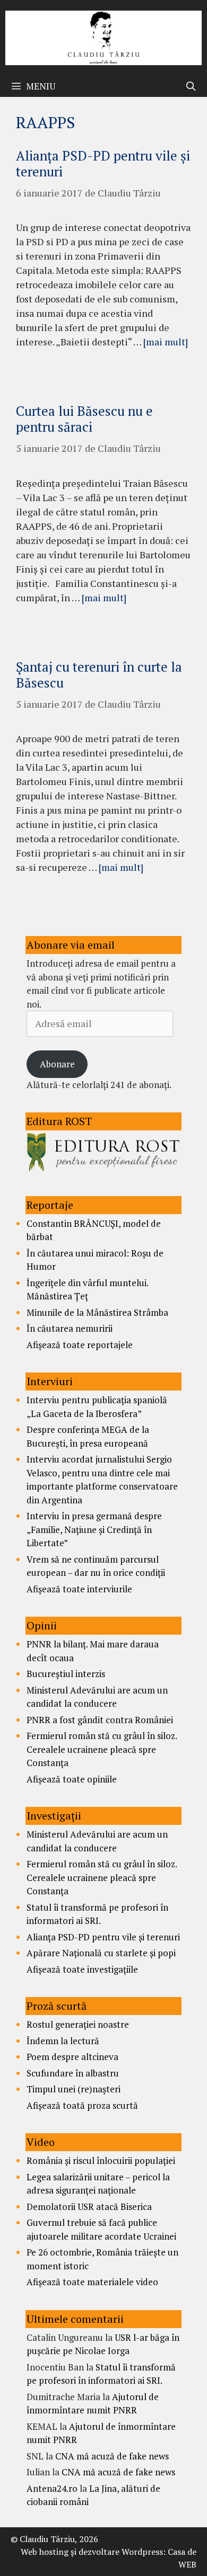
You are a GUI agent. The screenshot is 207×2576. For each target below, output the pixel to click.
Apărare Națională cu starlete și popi (101, 1953)
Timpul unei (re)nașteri (74, 2089)
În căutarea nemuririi (70, 1328)
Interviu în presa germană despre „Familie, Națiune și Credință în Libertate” (94, 1529)
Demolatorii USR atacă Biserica (89, 2207)
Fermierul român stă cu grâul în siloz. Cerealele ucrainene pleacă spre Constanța (102, 1749)
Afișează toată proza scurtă (82, 2105)
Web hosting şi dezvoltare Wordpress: (93, 2552)
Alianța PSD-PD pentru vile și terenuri (103, 163)
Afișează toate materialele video (92, 2282)
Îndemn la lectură (63, 2041)
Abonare (57, 1064)
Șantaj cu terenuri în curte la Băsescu (99, 675)
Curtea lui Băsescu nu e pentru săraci (84, 419)
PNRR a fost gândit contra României (100, 1720)
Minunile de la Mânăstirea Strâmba (97, 1312)
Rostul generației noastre (78, 2024)
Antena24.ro (52, 2488)
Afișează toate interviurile (79, 1589)
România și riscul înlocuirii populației (101, 2160)
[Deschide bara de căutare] (191, 86)
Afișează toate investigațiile (82, 1969)
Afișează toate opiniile (72, 1779)
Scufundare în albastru (73, 2073)
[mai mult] (166, 342)
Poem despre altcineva (72, 2057)
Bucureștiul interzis (66, 1674)
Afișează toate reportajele (80, 1345)
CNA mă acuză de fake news (112, 2456)
